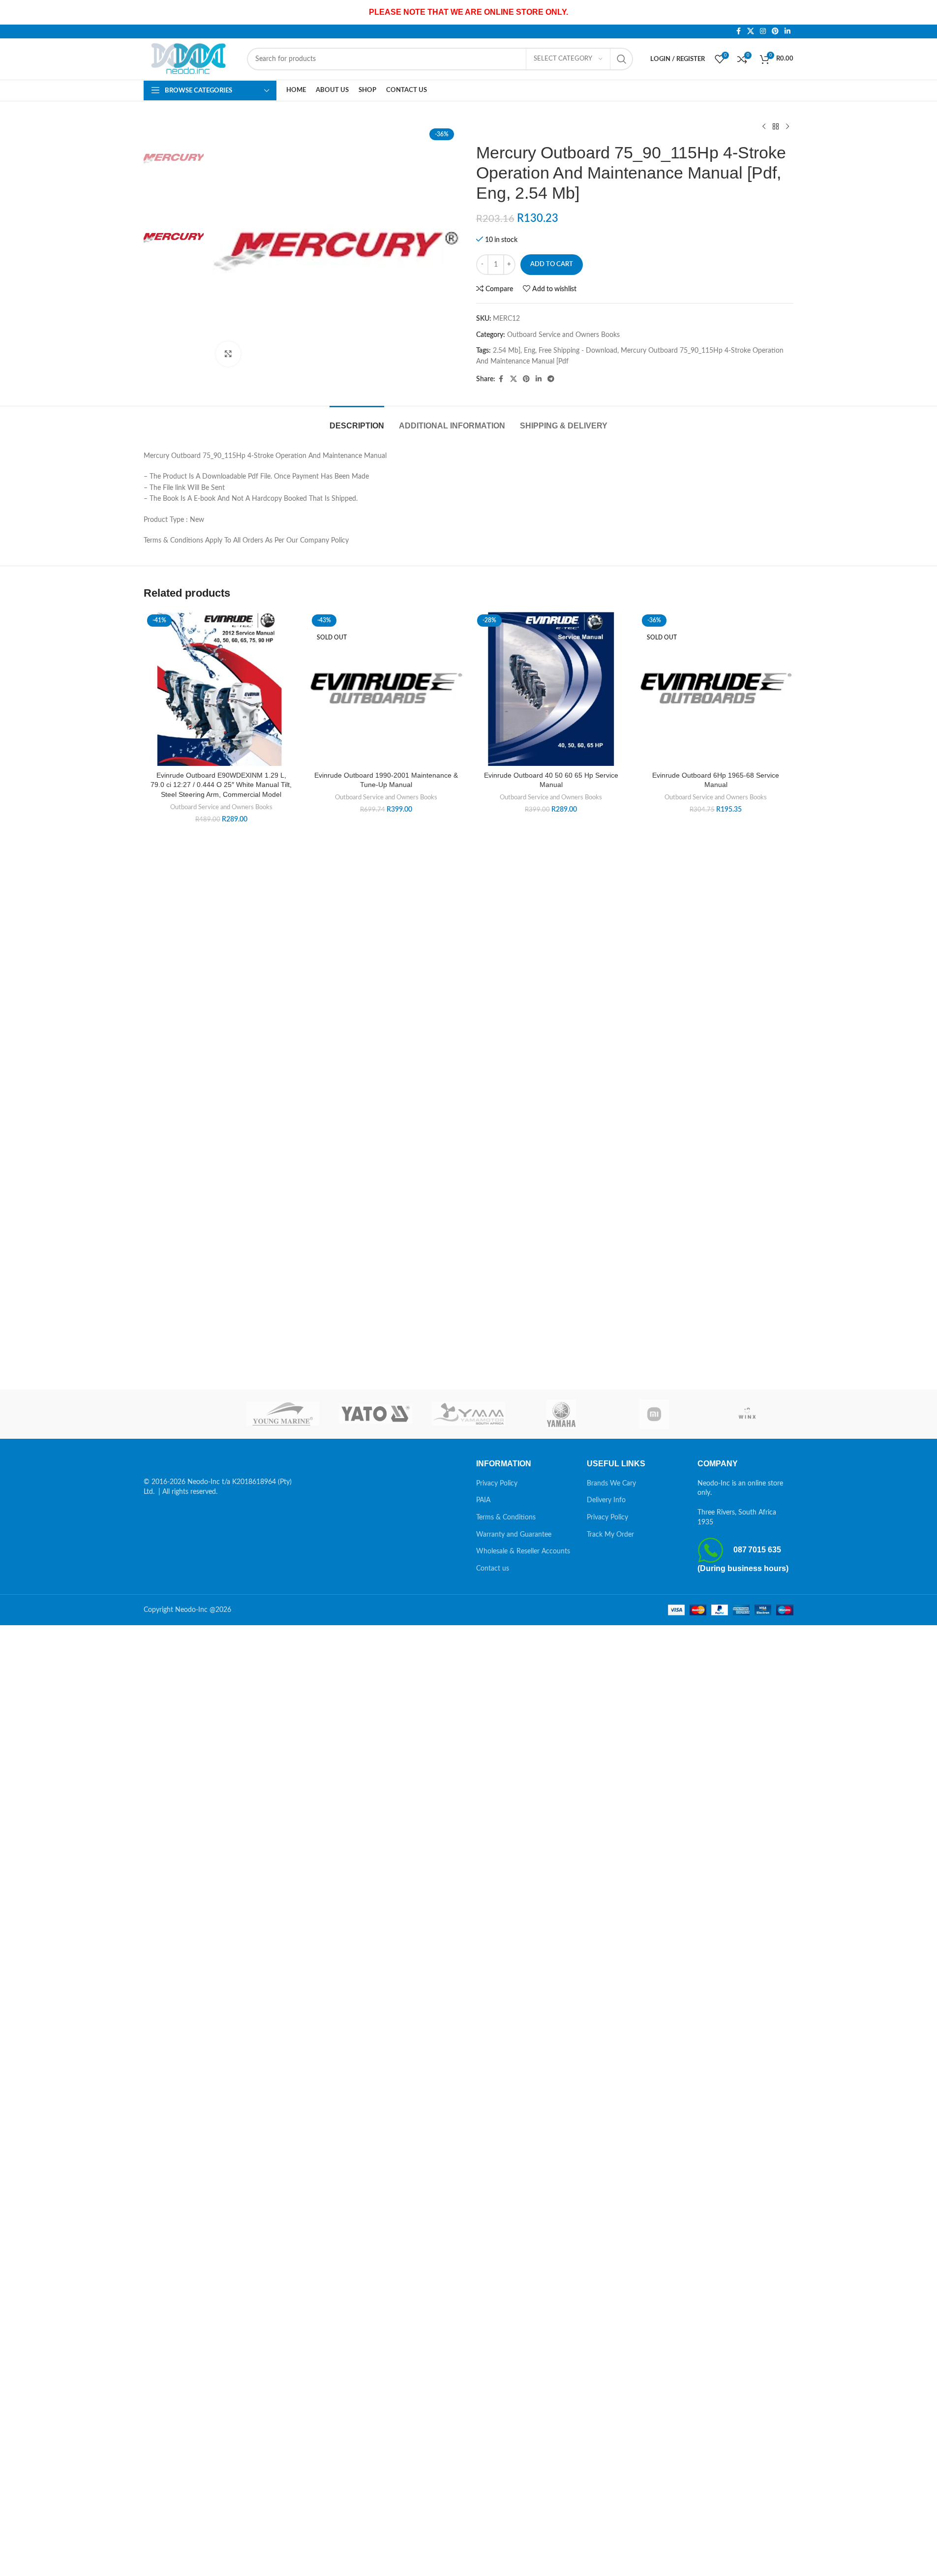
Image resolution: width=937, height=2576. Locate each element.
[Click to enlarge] (228, 354)
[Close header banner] (925, 12)
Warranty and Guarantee (514, 1535)
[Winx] (747, 1414)
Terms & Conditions (506, 1517)
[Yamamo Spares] (468, 1414)
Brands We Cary (611, 1484)
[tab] (357, 421)
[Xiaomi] (654, 1414)
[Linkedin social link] (787, 31)
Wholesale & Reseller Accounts (523, 1551)
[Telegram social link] (551, 379)
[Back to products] (776, 127)
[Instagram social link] (763, 31)
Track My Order (610, 1535)
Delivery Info (606, 1500)
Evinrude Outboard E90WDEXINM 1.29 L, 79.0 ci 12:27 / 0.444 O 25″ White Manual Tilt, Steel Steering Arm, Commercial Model (221, 785)
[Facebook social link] (738, 31)
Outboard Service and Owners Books (563, 335)
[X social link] (751, 31)
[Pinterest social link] (775, 31)
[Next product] (787, 127)
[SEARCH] (622, 59)
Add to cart (552, 264)
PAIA (483, 1500)
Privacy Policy (497, 1484)
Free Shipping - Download (578, 351)
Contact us (493, 1569)
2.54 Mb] (507, 351)
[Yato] (376, 1414)
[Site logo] (190, 59)
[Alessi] (190, 1414)
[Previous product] (764, 127)
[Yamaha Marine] (561, 1414)
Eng (529, 351)
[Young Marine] (283, 1414)
